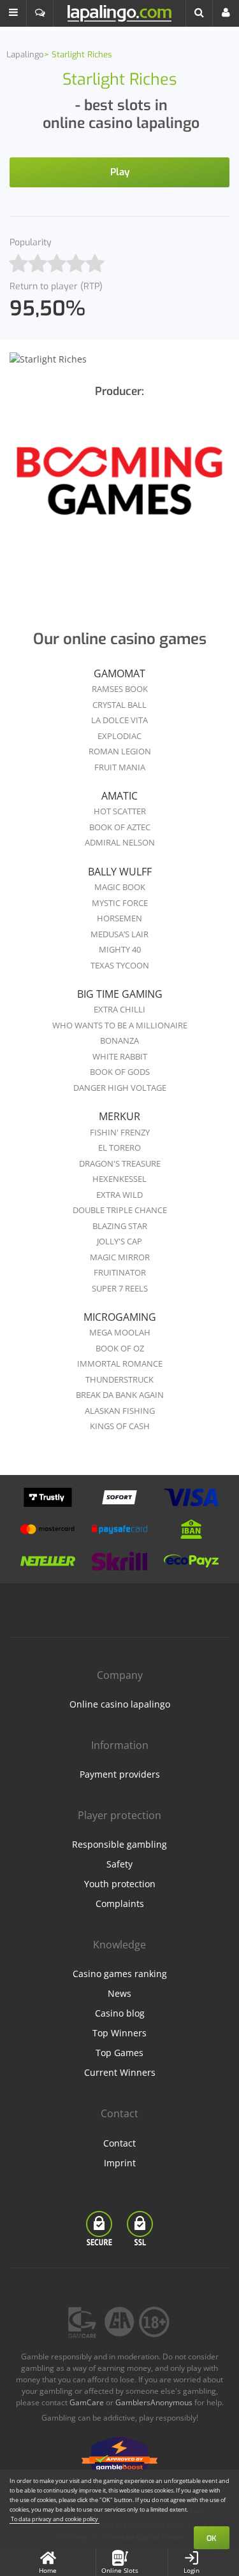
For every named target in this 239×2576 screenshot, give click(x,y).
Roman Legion (120, 751)
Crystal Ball (119, 705)
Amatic (119, 796)
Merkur (119, 1116)
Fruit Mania (120, 767)
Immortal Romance (120, 1364)
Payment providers (120, 1774)
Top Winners (119, 2033)
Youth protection (120, 1884)
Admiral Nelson (120, 842)
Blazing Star (120, 1226)
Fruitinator (120, 1272)
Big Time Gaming (120, 994)
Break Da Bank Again (120, 1395)
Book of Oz (120, 1348)
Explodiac (119, 736)
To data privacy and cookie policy (54, 2519)
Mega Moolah (120, 1332)
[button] (13, 13)
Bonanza (119, 1040)
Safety (119, 1864)
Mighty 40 (120, 949)
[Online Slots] (119, 489)
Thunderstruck (119, 1379)
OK (212, 2538)
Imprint (120, 2163)
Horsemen (119, 918)
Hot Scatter (120, 811)
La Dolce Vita (119, 720)
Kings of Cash (120, 1426)
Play (120, 172)
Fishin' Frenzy (120, 1132)
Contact (119, 2143)
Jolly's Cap (119, 1241)
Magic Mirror (120, 1257)
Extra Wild (119, 1195)
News (119, 1993)
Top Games (119, 2053)
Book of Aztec (120, 827)
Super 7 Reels (120, 1288)
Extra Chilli (119, 1009)
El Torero (119, 1148)
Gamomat (119, 673)
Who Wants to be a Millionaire (120, 1025)
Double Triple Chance (120, 1210)
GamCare (87, 2402)
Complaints (120, 1903)
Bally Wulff (120, 872)
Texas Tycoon (120, 965)
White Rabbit (120, 1056)
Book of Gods (120, 1072)
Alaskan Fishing (120, 1411)
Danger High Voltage (120, 1088)
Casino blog (120, 2013)
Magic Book (120, 887)
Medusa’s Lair (119, 934)
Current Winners (120, 2072)
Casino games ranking (120, 1974)
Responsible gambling (119, 1844)
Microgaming (120, 1317)
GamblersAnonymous (154, 2402)
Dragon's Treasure (120, 1163)
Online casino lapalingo (120, 1704)
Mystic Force (120, 903)
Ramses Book (120, 689)
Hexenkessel (119, 1179)
